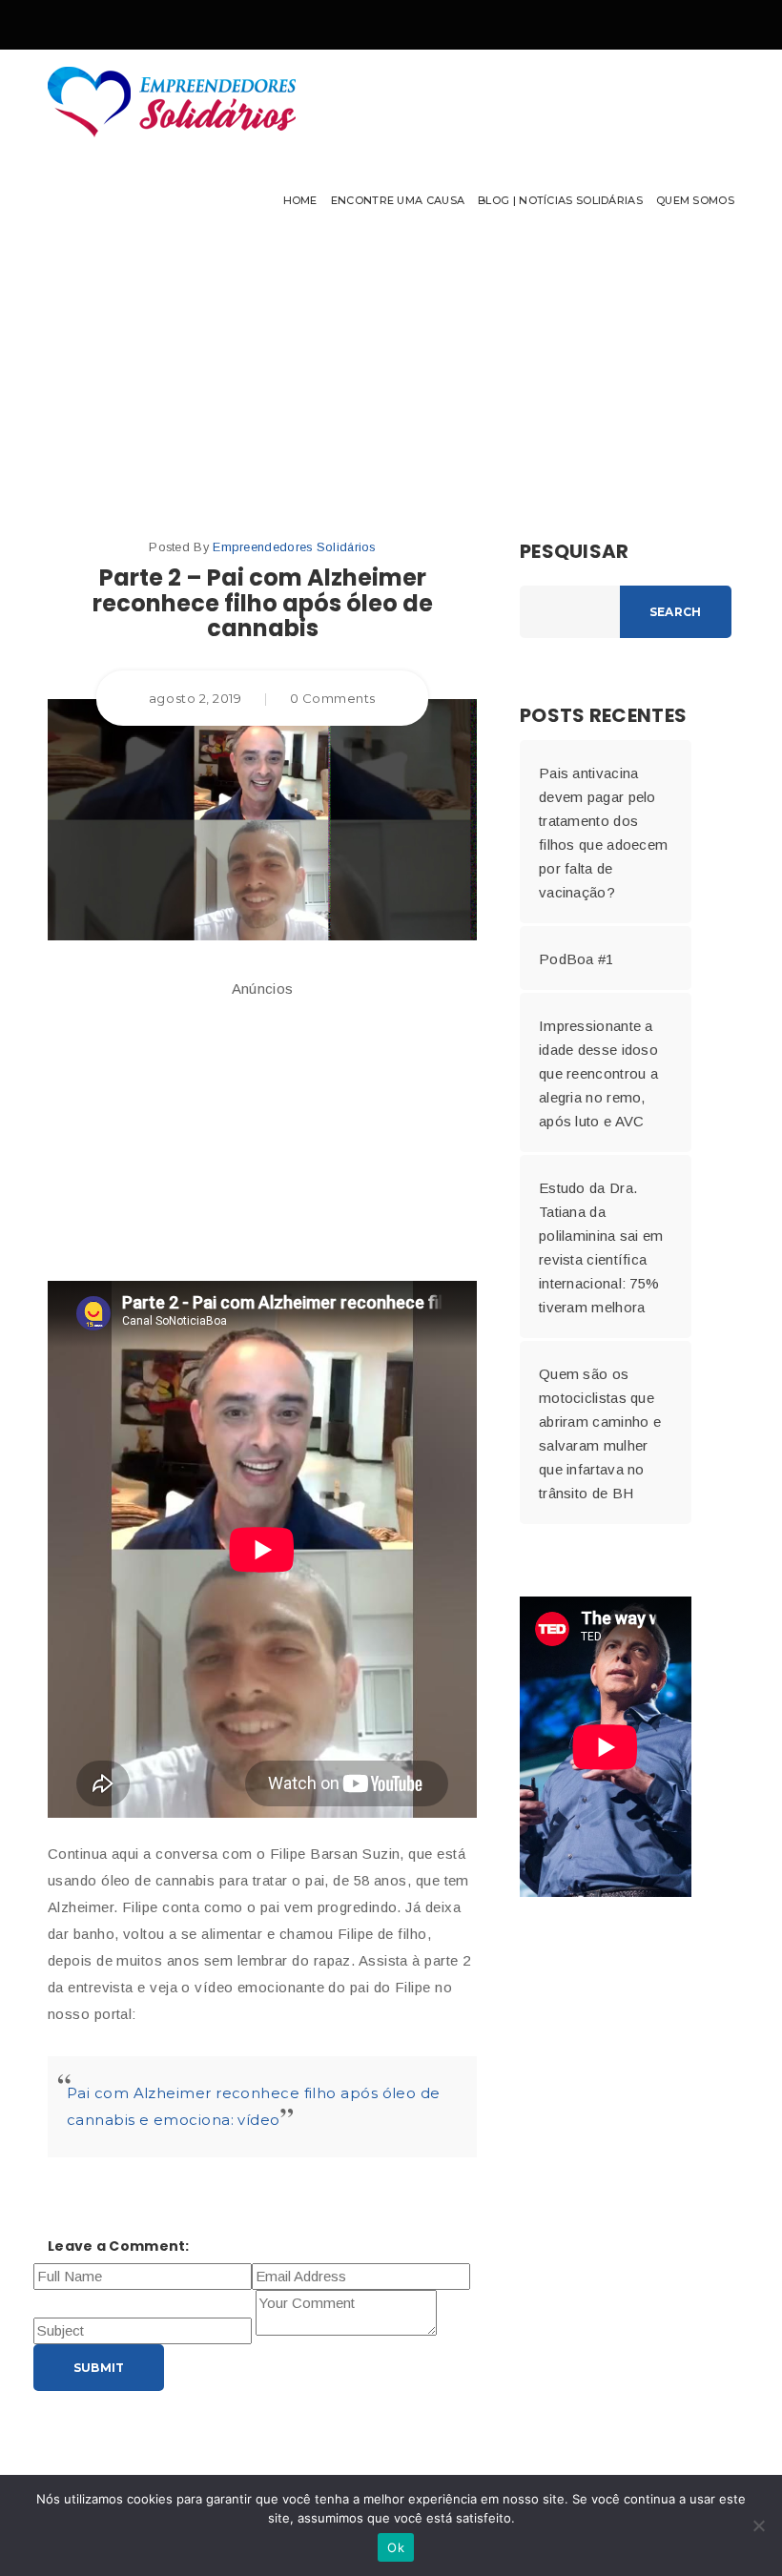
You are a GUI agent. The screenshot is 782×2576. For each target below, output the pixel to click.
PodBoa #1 (576, 959)
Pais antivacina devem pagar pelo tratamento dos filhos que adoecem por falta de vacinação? (603, 833)
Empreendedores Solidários (294, 547)
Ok (396, 2547)
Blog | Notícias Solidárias (560, 200)
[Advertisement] (262, 1133)
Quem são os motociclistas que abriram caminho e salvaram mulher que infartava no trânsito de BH (600, 1433)
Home (300, 200)
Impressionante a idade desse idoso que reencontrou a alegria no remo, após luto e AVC (598, 1073)
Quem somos (695, 200)
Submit (99, 2368)
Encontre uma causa (398, 200)
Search (675, 612)
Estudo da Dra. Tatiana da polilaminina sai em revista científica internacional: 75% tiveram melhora (601, 1247)
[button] (391, 148)
